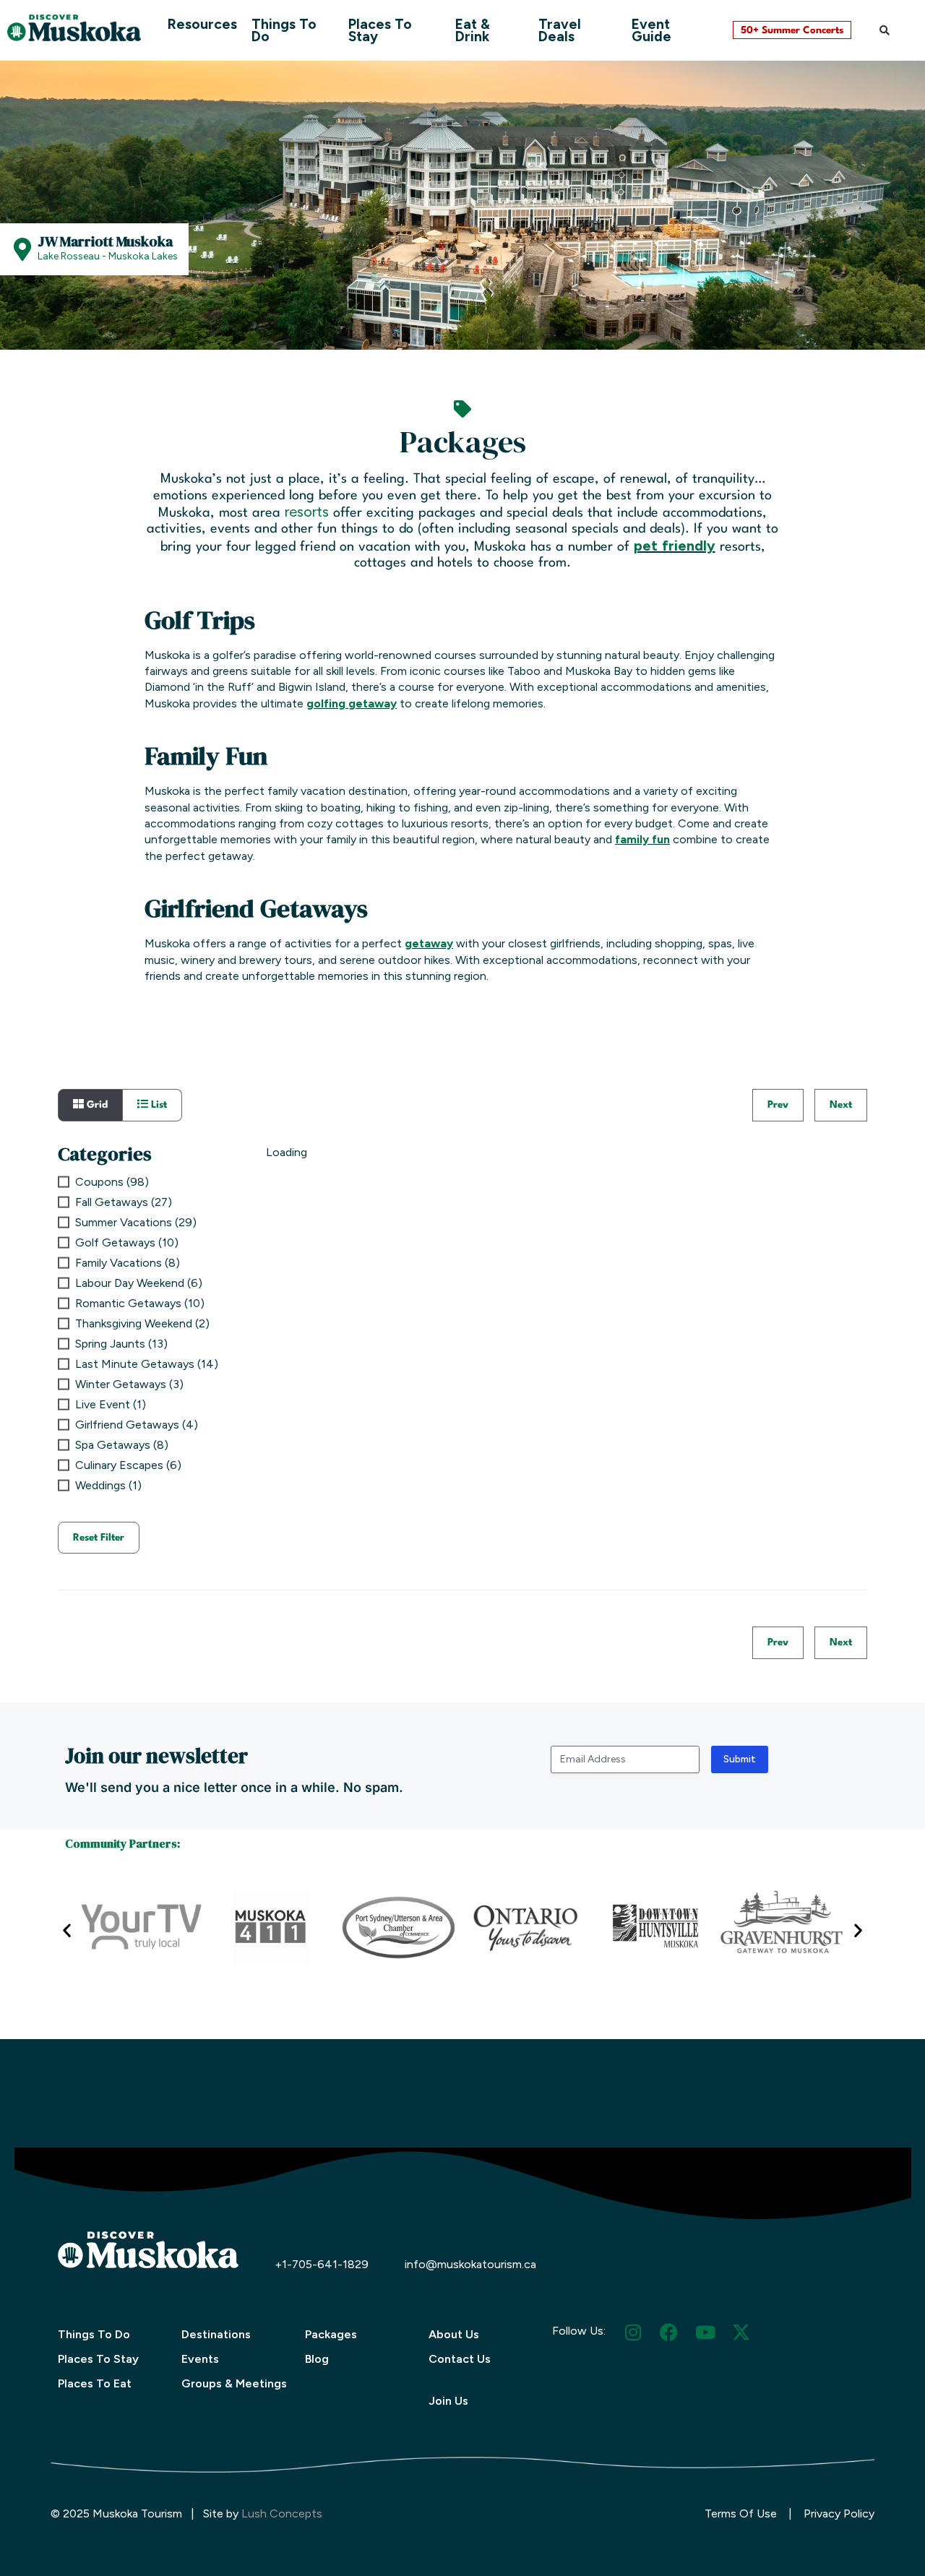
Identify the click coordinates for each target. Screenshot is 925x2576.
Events (200, 2359)
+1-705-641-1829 (322, 2264)
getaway (429, 943)
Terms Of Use (741, 2513)
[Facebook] (669, 2332)
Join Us (448, 2401)
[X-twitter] (741, 2332)
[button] (885, 30)
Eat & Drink (473, 30)
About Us (454, 2334)
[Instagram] (633, 2332)
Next (841, 1105)
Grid (96, 1105)
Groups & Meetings (234, 2383)
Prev (778, 1105)
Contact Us (460, 2359)
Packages (331, 2334)
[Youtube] (705, 2332)
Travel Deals (560, 30)
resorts (307, 512)
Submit (740, 1759)
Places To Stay (380, 30)
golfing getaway (352, 703)
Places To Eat (95, 2383)
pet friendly (675, 546)
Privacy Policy (839, 2513)
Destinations (216, 2334)
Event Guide (651, 30)
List (158, 1105)
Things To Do (284, 30)
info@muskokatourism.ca (470, 2264)
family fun (642, 839)
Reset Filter (99, 1538)
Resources (202, 24)
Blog (317, 2359)
